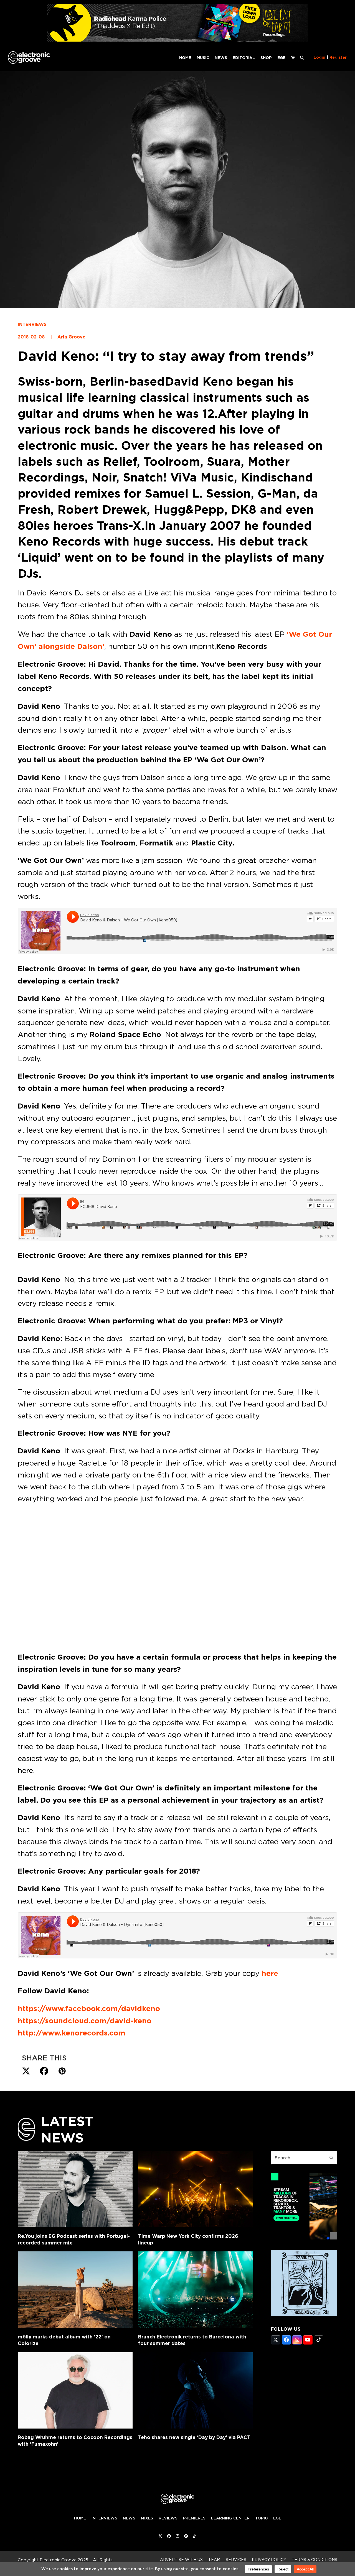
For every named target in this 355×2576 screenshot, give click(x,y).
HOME (80, 2518)
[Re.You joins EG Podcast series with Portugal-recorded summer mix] (75, 2189)
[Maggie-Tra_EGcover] (304, 2314)
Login (319, 57)
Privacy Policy (269, 2560)
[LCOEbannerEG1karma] (177, 40)
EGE (277, 2518)
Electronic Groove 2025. (64, 2560)
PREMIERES (194, 2518)
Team (214, 2560)
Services (236, 2560)
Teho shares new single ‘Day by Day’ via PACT (194, 2437)
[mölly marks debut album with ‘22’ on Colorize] (75, 2290)
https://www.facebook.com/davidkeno (89, 2009)
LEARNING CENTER (230, 2518)
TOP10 (261, 2518)
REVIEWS (168, 2518)
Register (338, 57)
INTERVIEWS (32, 324)
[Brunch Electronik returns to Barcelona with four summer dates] (196, 2290)
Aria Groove (71, 337)
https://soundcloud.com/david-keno (85, 2021)
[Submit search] (331, 2158)
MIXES (147, 2518)
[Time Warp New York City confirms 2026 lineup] (196, 2189)
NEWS (129, 2518)
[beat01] (304, 2238)
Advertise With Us (181, 2560)
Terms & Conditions (315, 2560)
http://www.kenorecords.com (72, 2033)
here (270, 1973)
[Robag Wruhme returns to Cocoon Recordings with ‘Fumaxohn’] (75, 2391)
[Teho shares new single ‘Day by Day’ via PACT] (196, 2391)
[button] (302, 57)
